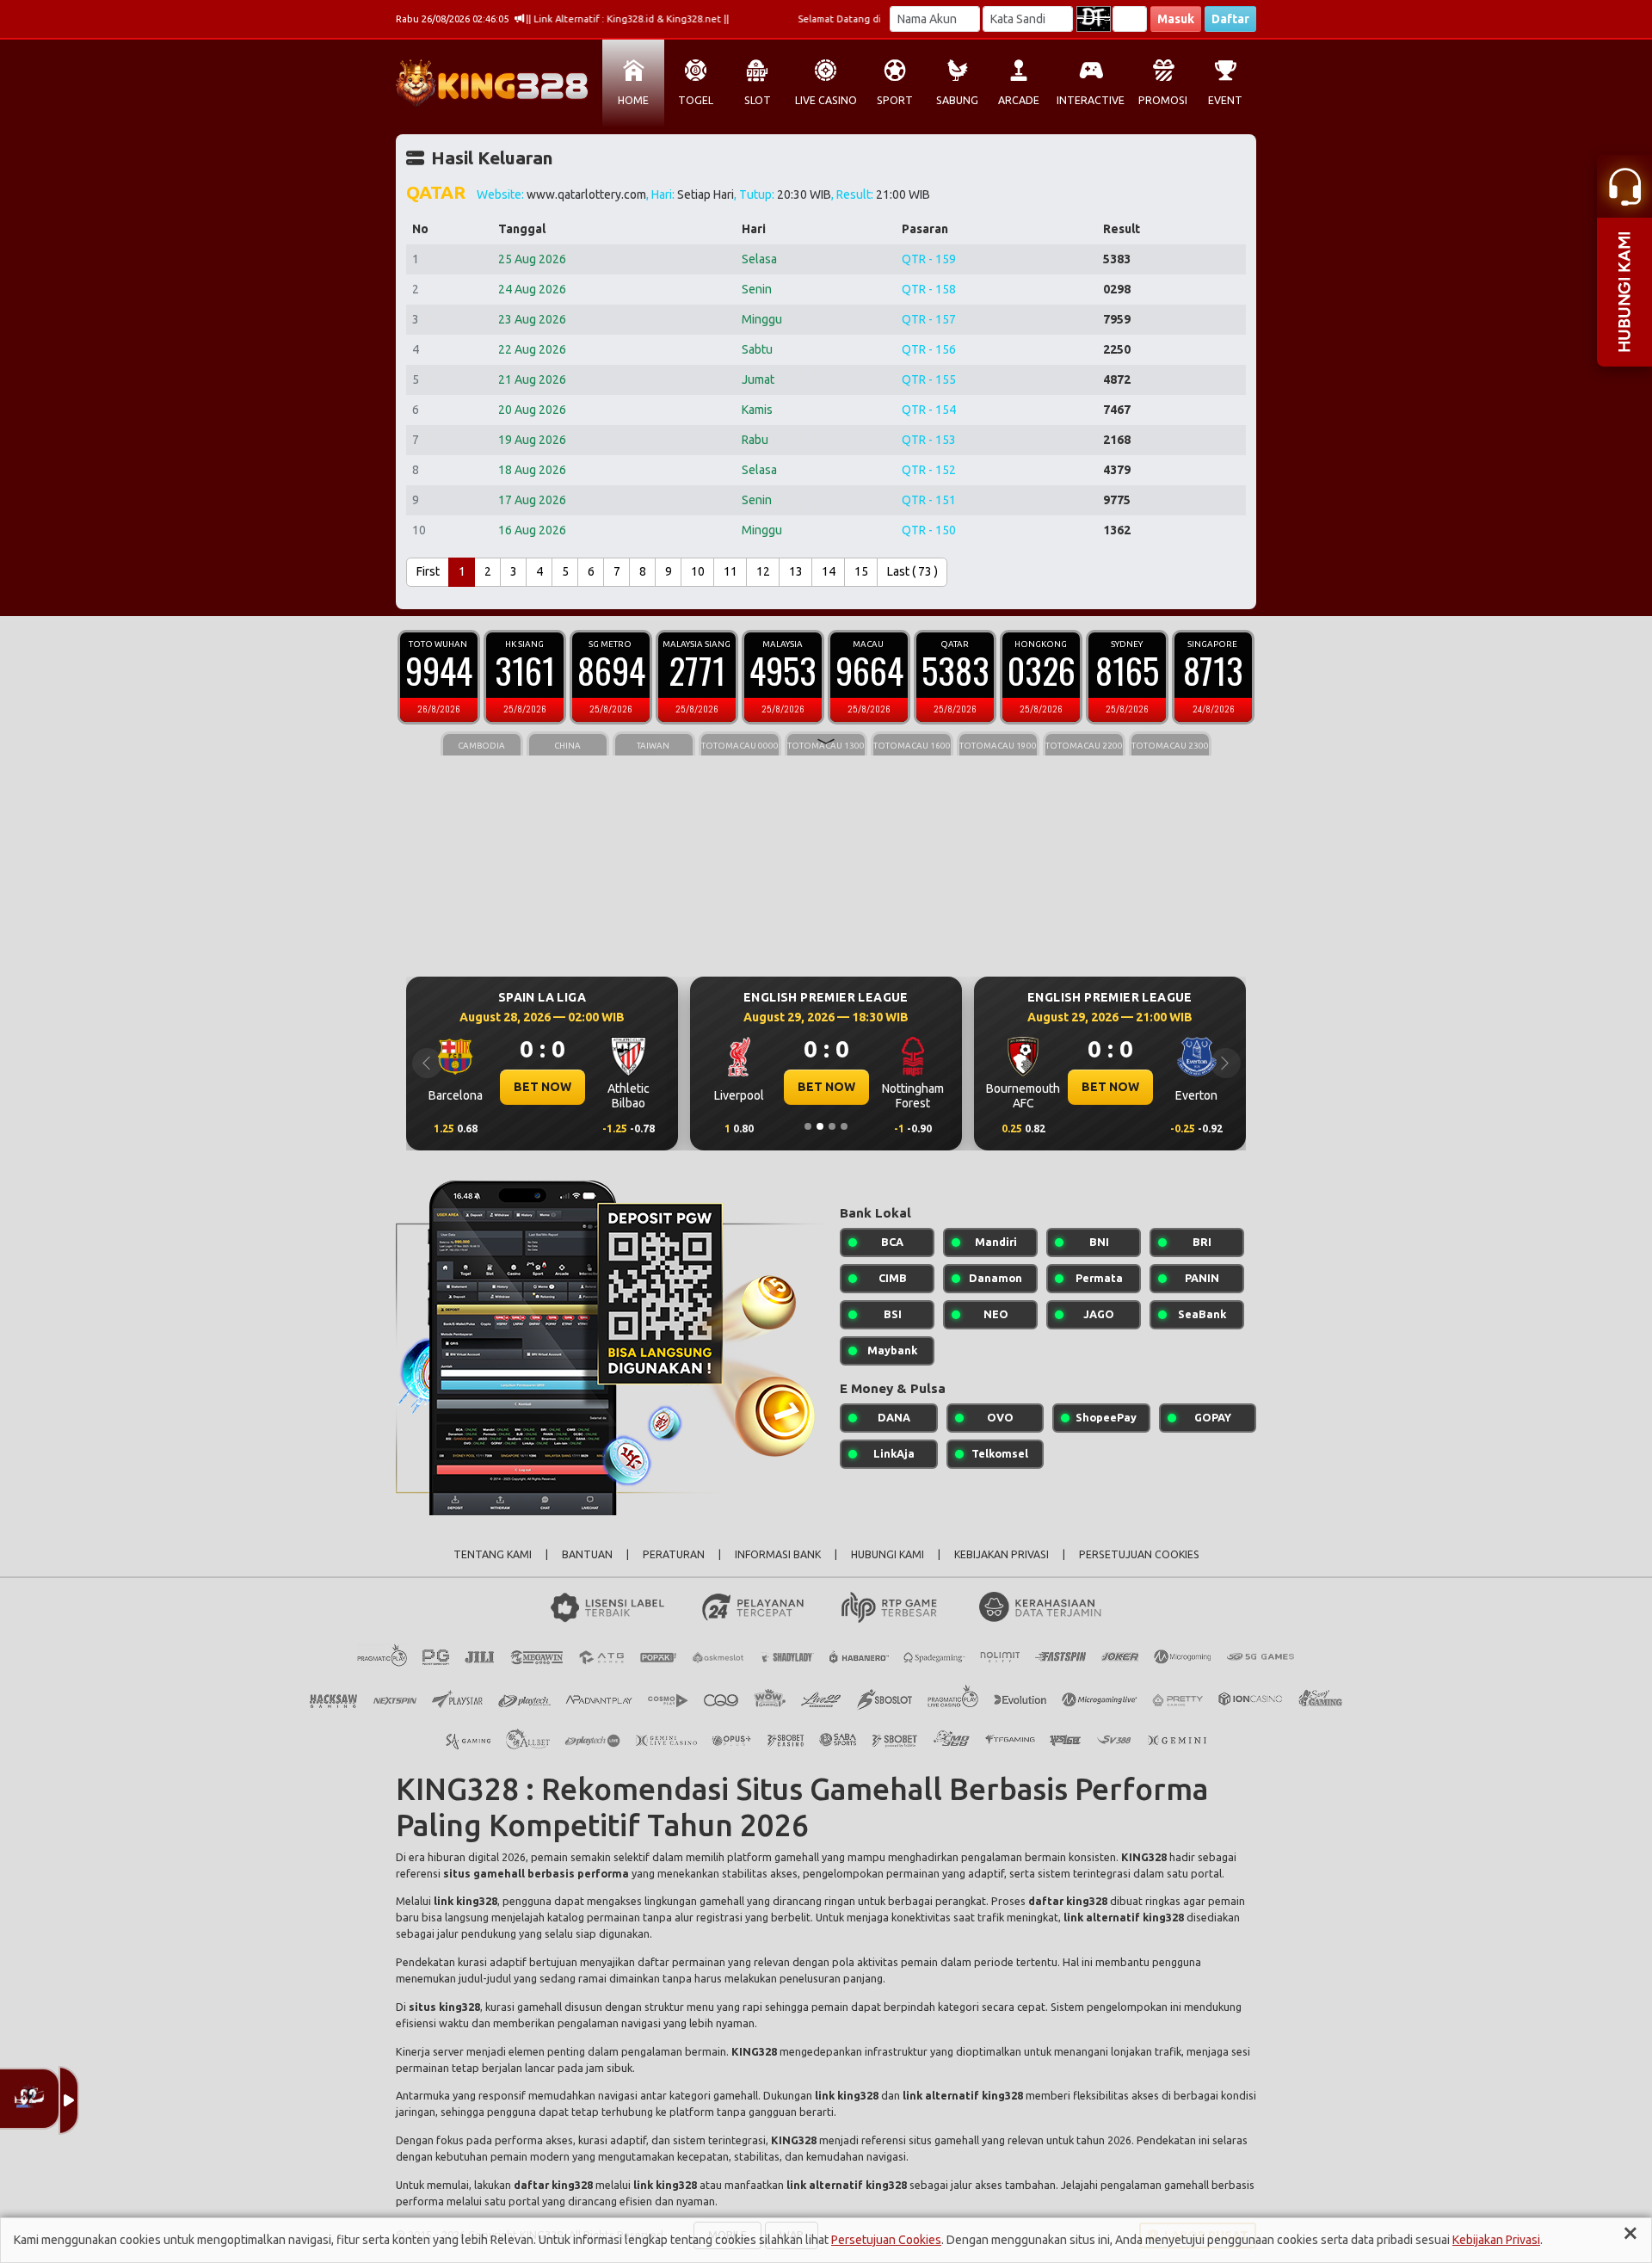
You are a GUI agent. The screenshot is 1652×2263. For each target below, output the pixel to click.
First (428, 571)
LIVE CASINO (826, 100)
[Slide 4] (844, 1126)
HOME (633, 100)
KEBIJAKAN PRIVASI (1002, 1554)
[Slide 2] (820, 1126)
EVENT (1225, 100)
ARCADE (1019, 100)
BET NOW (542, 1087)
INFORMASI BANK (778, 1554)
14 (829, 571)
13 (796, 571)
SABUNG (957, 100)
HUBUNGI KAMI (888, 1554)
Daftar (1230, 19)
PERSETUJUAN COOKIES (1139, 1554)
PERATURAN (674, 1554)
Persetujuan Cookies (886, 2240)
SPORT (895, 100)
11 (730, 571)
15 (861, 571)
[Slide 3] (832, 1126)
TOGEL (696, 100)
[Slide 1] (808, 1126)
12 (763, 571)
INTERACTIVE (1091, 100)
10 (698, 571)
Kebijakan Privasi (1496, 2240)
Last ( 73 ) (912, 571)
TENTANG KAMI (493, 1554)
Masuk (1176, 19)
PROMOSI (1163, 100)
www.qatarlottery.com (586, 194)
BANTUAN (587, 1554)
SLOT (758, 100)
